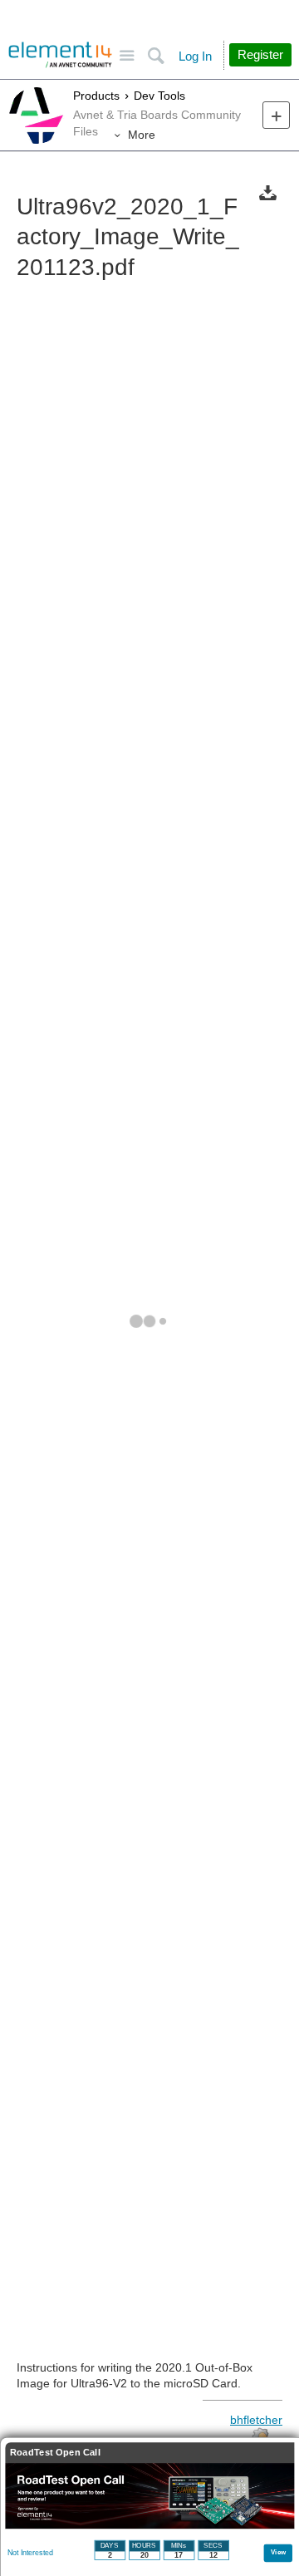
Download (268, 192)
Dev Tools (159, 96)
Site (127, 56)
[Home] (60, 55)
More (142, 135)
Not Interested (30, 2553)
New (276, 115)
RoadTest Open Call (55, 2453)
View (279, 2551)
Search (156, 56)
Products (96, 96)
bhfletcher (256, 2420)
